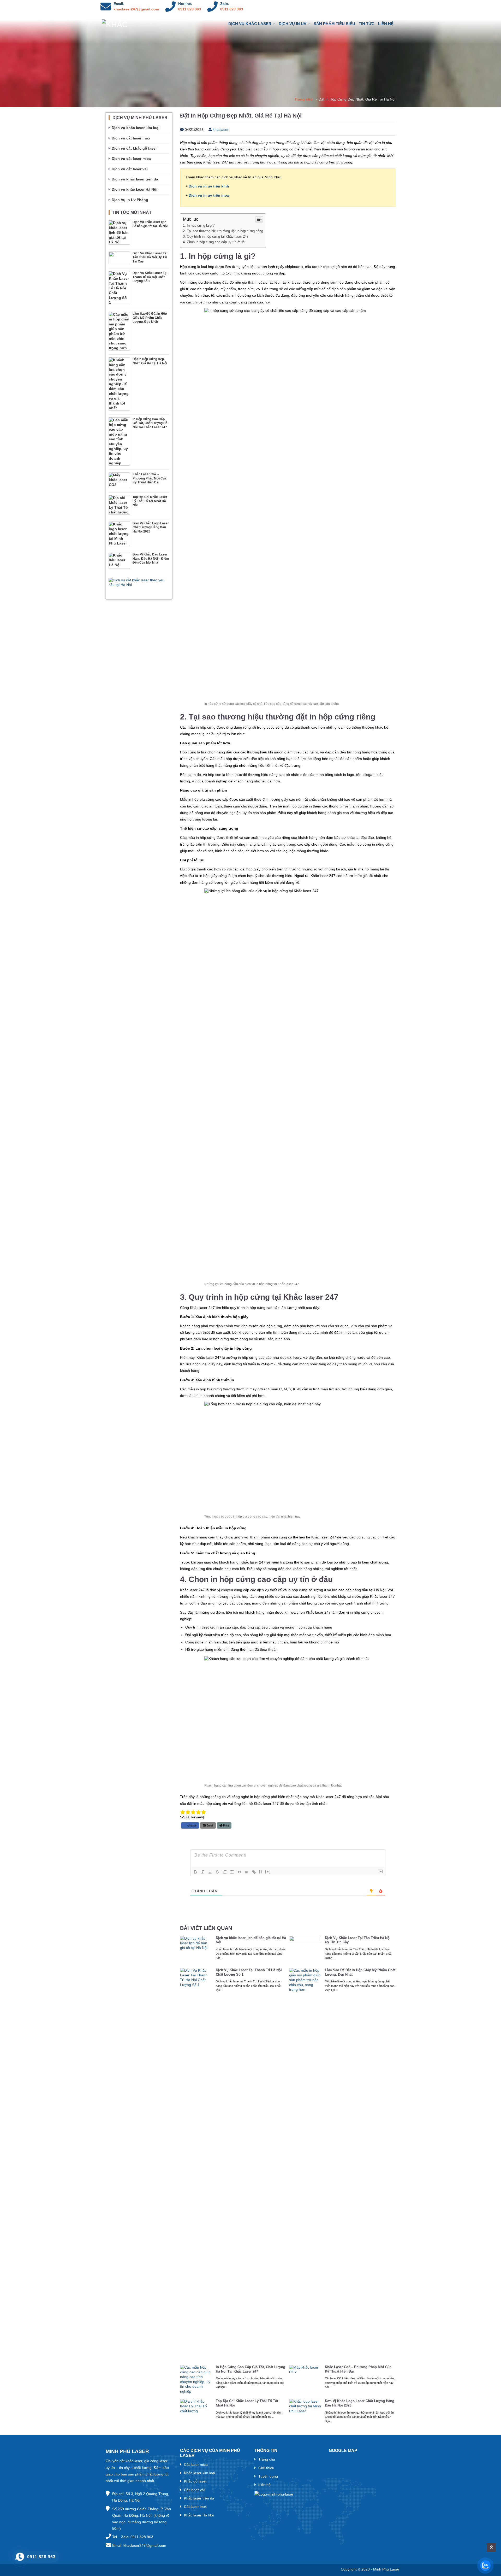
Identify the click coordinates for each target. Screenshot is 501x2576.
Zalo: (225, 4)
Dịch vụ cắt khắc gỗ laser (134, 148)
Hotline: (185, 4)
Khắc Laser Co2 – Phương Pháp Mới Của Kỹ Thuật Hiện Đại (358, 2369)
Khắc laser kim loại (199, 2473)
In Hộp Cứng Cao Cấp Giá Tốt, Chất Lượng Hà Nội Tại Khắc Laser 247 (250, 2369)
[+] (268, 1872)
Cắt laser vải (194, 2490)
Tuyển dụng (268, 2476)
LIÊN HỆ (386, 24)
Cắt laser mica (196, 2464)
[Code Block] (247, 1872)
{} (261, 1872)
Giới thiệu (266, 2468)
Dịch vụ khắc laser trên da (135, 179)
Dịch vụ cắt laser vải (130, 169)
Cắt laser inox (195, 2507)
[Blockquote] (239, 1872)
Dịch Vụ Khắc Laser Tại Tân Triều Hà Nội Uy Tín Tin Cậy (358, 1940)
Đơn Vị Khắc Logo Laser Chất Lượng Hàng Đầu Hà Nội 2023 (360, 2403)
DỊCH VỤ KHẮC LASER (250, 24)
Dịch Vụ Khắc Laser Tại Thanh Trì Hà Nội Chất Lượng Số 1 (249, 1972)
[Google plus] (391, 7)
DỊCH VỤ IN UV (293, 24)
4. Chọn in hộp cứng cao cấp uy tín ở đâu (215, 242)
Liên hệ (264, 2485)
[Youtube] (368, 7)
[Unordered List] (232, 1872)
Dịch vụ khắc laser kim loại (136, 128)
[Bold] (195, 1872)
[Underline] (210, 1872)
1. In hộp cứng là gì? (199, 226)
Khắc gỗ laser (195, 2481)
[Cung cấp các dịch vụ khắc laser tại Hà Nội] (127, 24)
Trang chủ (304, 99)
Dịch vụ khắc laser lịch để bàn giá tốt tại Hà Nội (251, 1940)
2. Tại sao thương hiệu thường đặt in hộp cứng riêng (223, 231)
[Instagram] (357, 7)
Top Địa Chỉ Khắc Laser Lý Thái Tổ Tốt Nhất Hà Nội (247, 2403)
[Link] (254, 1872)
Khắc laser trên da (199, 2498)
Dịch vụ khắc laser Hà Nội (135, 189)
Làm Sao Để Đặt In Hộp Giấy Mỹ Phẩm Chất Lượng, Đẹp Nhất (360, 1972)
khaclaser (220, 130)
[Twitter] (379, 7)
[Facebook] (346, 7)
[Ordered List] (225, 1872)
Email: (119, 4)
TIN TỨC (367, 24)
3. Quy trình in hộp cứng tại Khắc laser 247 (216, 236)
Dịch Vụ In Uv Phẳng (130, 200)
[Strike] (217, 1872)
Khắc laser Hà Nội (199, 2515)
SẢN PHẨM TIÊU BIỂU (334, 24)
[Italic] (203, 1872)
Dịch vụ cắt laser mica (131, 159)
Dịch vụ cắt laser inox (131, 138)
